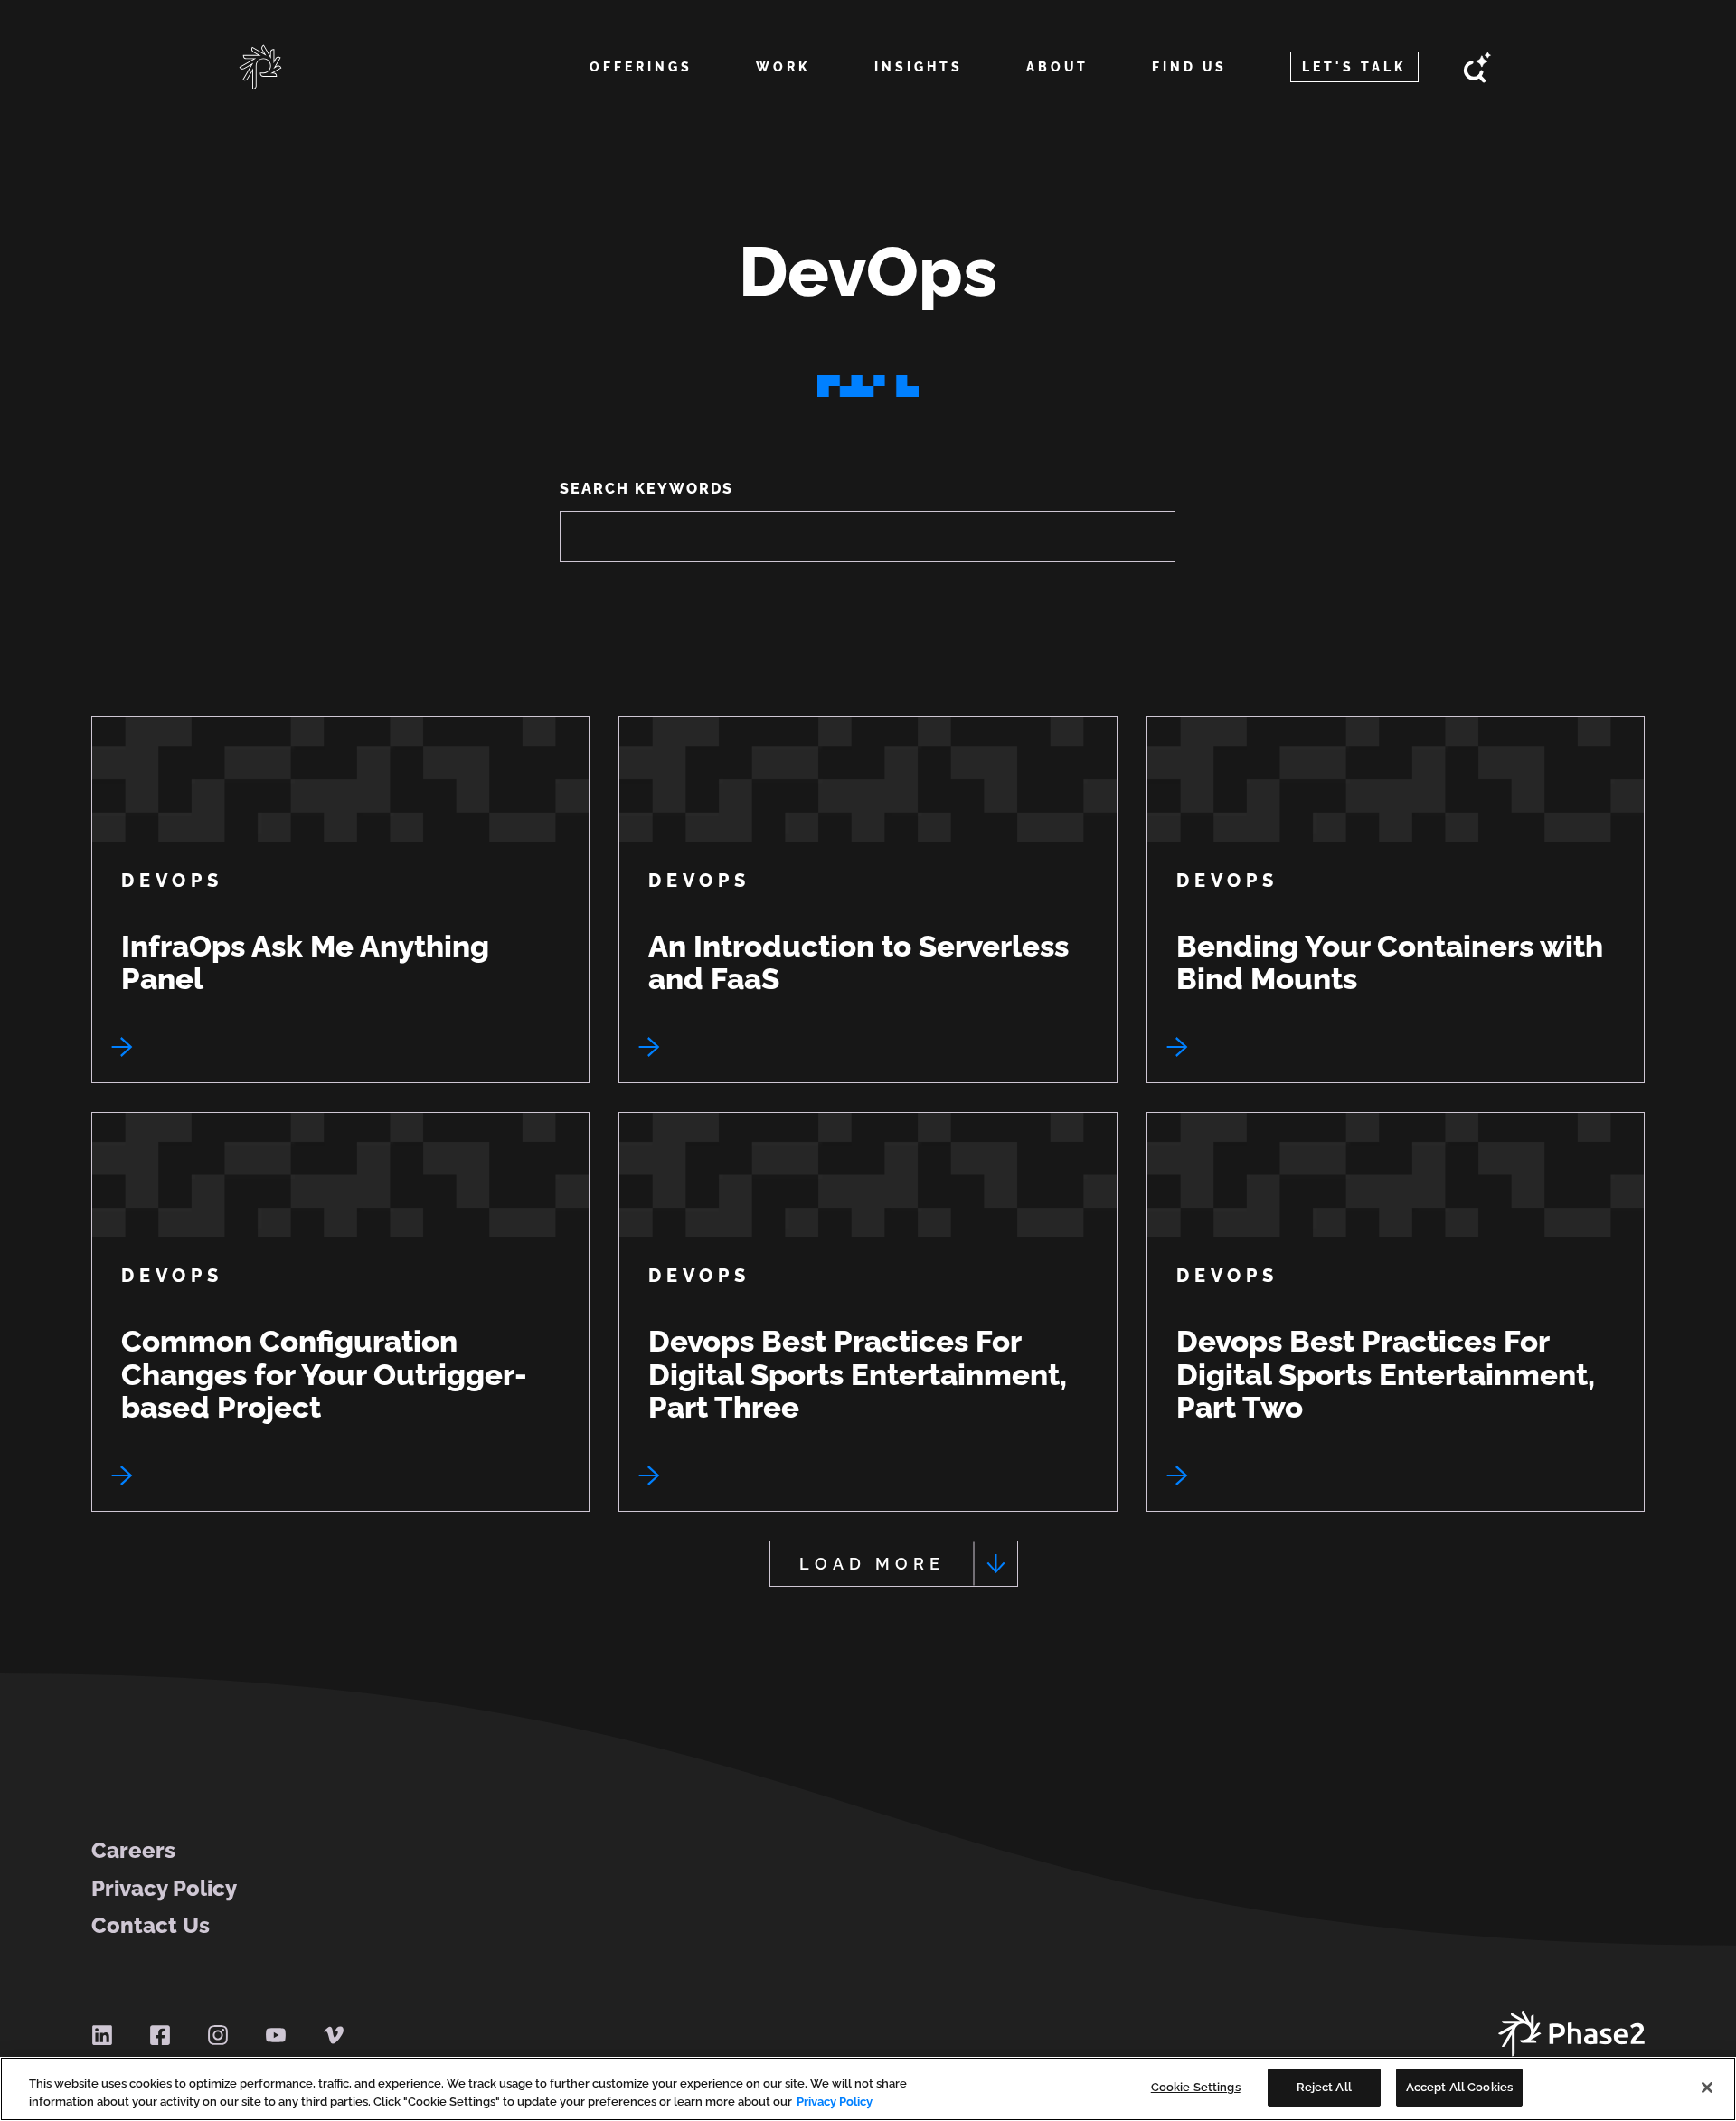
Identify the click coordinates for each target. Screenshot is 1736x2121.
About (1057, 67)
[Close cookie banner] (1707, 2088)
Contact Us (151, 1926)
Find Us (1189, 67)
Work (783, 67)
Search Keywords (646, 489)
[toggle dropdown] (641, 89)
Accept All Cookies (1459, 2087)
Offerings (641, 67)
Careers (133, 1851)
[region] (868, 2089)
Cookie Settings (1196, 2087)
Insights (919, 67)
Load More (872, 1564)
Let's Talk (1354, 67)
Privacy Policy (164, 1889)
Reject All (1324, 2087)
